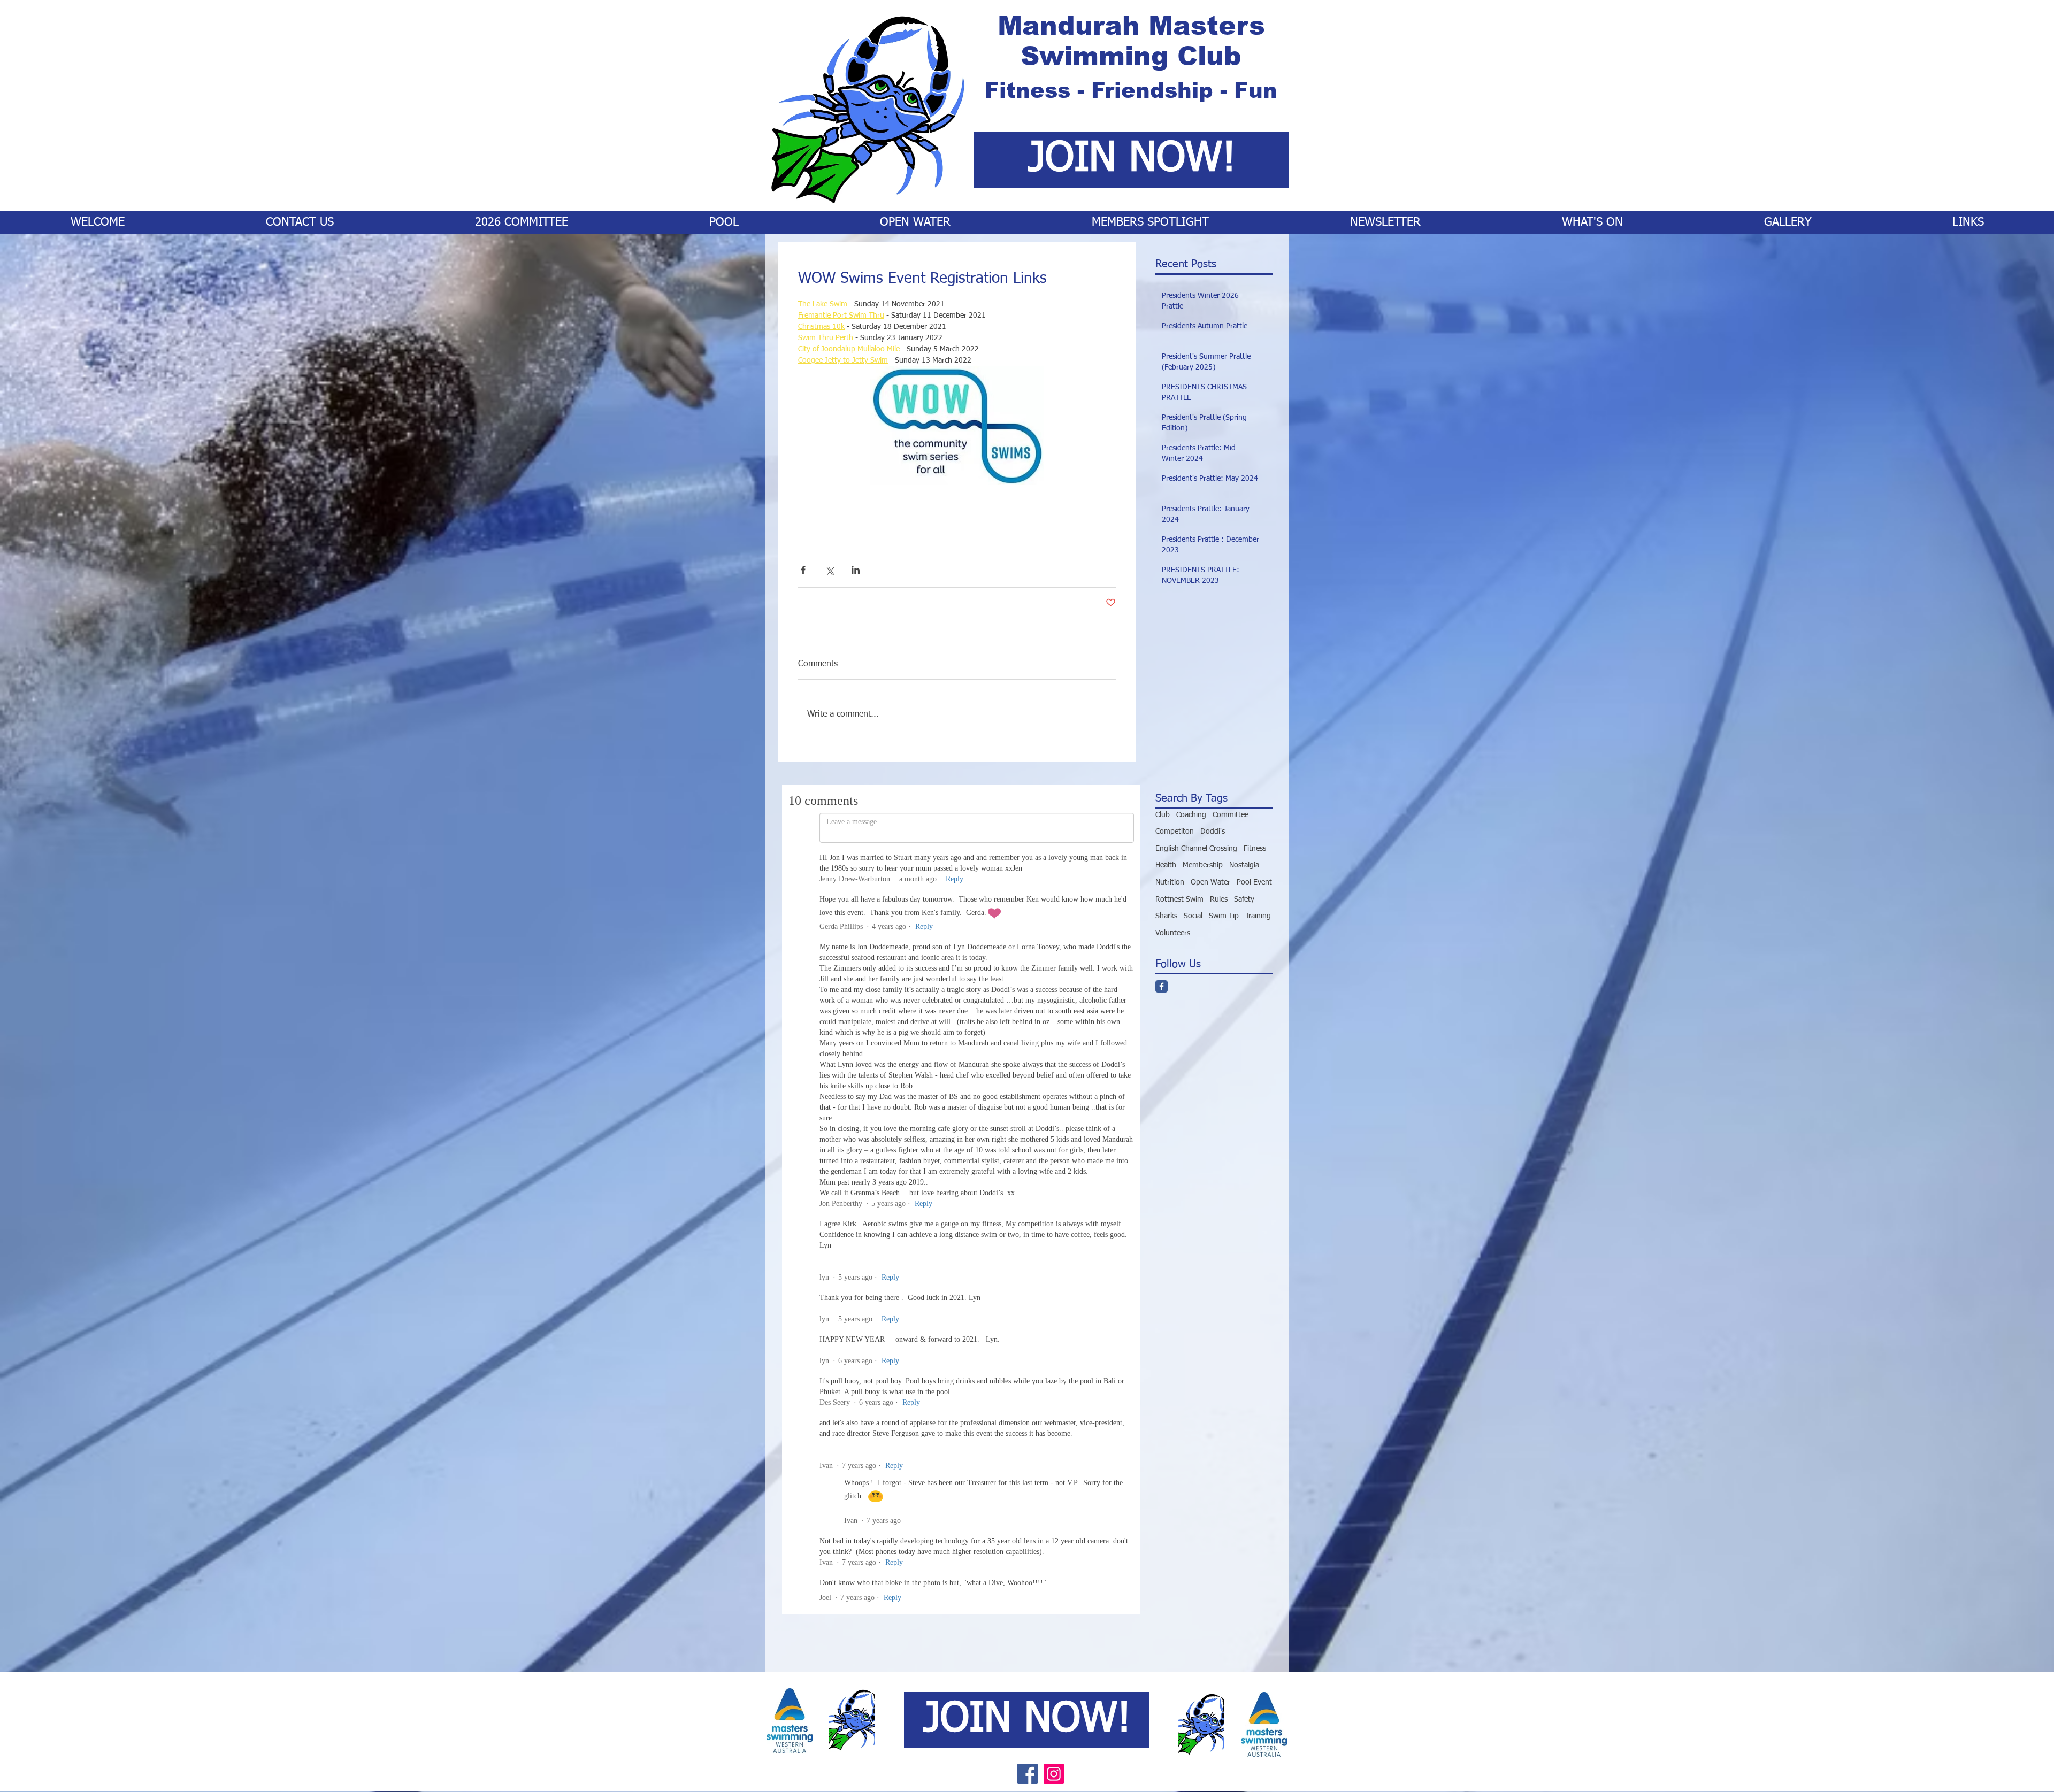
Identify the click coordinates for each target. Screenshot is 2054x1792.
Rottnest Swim (1179, 899)
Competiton (1175, 832)
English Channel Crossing (1196, 849)
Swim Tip (1224, 916)
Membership (1203, 865)
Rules (1219, 899)
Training (1258, 916)
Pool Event (1254, 882)
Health (1166, 865)
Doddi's (1213, 832)
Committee (1231, 815)
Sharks (1166, 916)
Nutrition (1170, 882)
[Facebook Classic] (1162, 986)
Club (1163, 815)
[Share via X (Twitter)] (829, 570)
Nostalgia (1244, 865)
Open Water (1210, 882)
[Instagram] (1054, 1099)
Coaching (1191, 815)
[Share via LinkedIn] (856, 570)
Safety (1244, 899)
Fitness (1255, 849)
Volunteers (1173, 933)
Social (1193, 916)
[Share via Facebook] (803, 570)
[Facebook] (1028, 1099)
